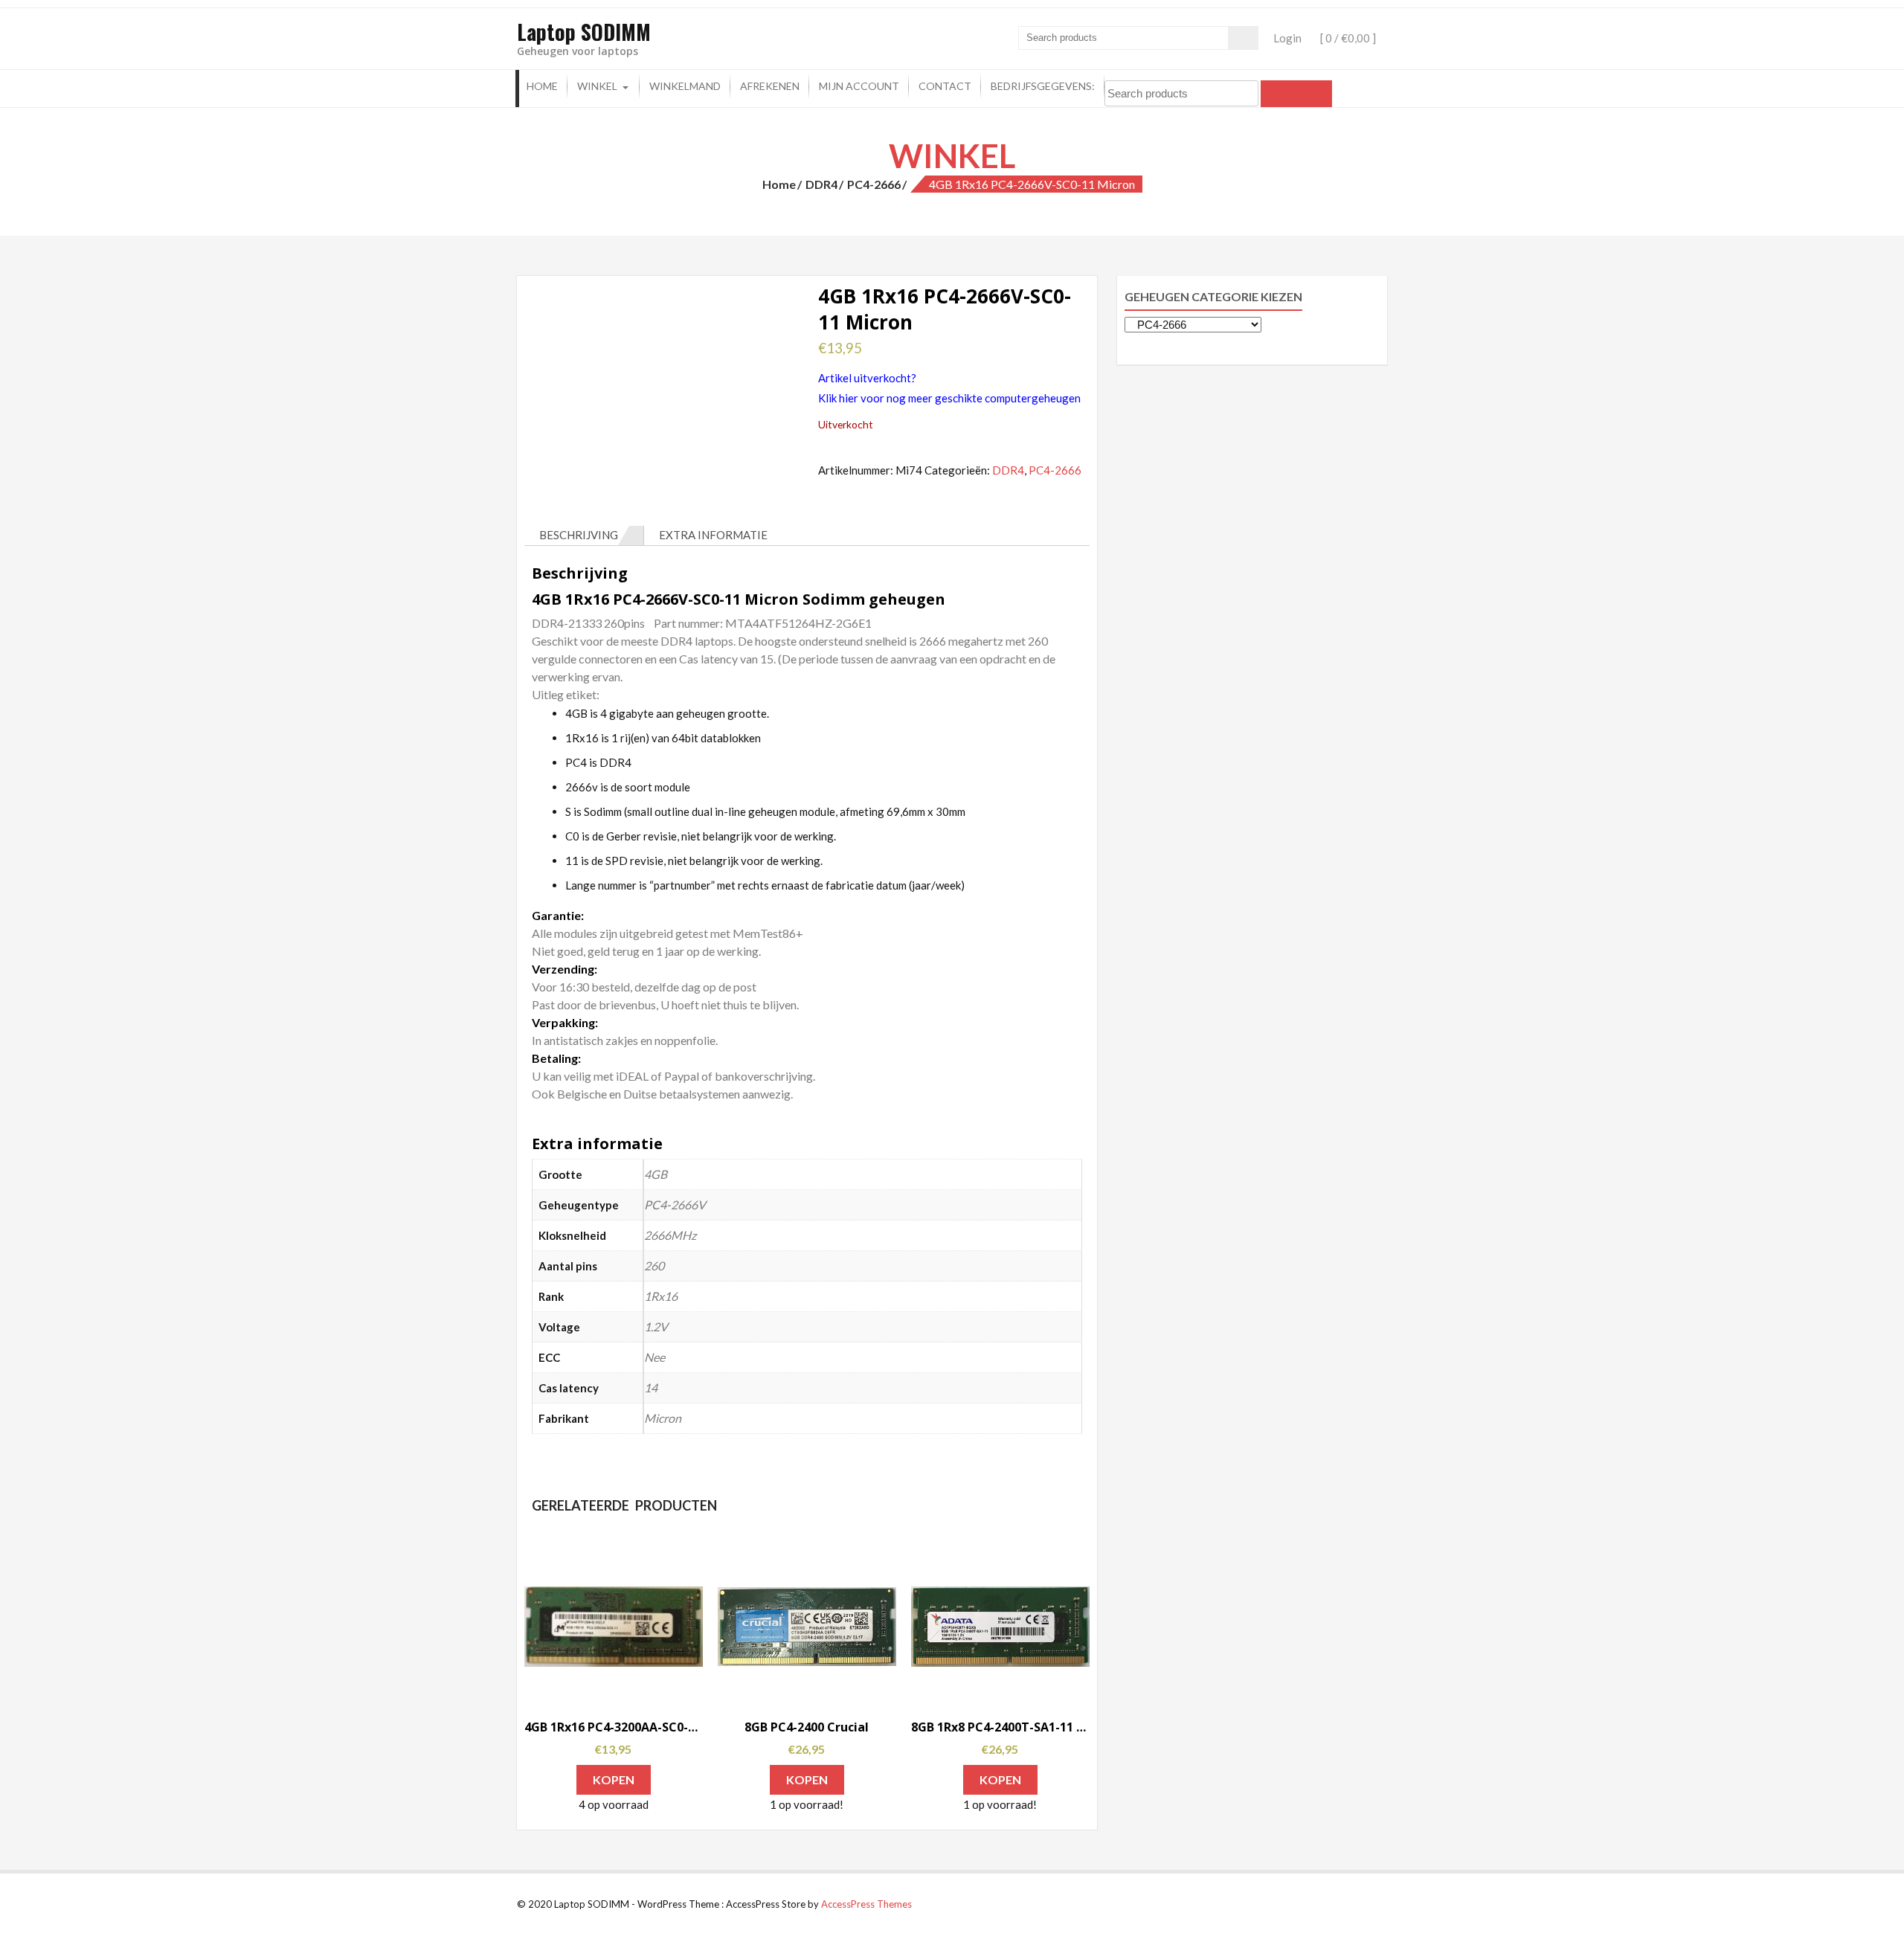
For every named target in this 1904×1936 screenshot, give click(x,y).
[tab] (584, 536)
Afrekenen (770, 86)
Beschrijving (579, 535)
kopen (614, 1779)
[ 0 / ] (1347, 38)
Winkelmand (685, 86)
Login (1287, 38)
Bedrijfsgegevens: (1043, 86)
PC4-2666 (874, 184)
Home (542, 86)
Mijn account (859, 86)
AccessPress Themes (866, 1904)
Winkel (597, 86)
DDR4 (821, 184)
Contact (945, 86)
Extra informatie (713, 535)
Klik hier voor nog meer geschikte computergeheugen (949, 398)
